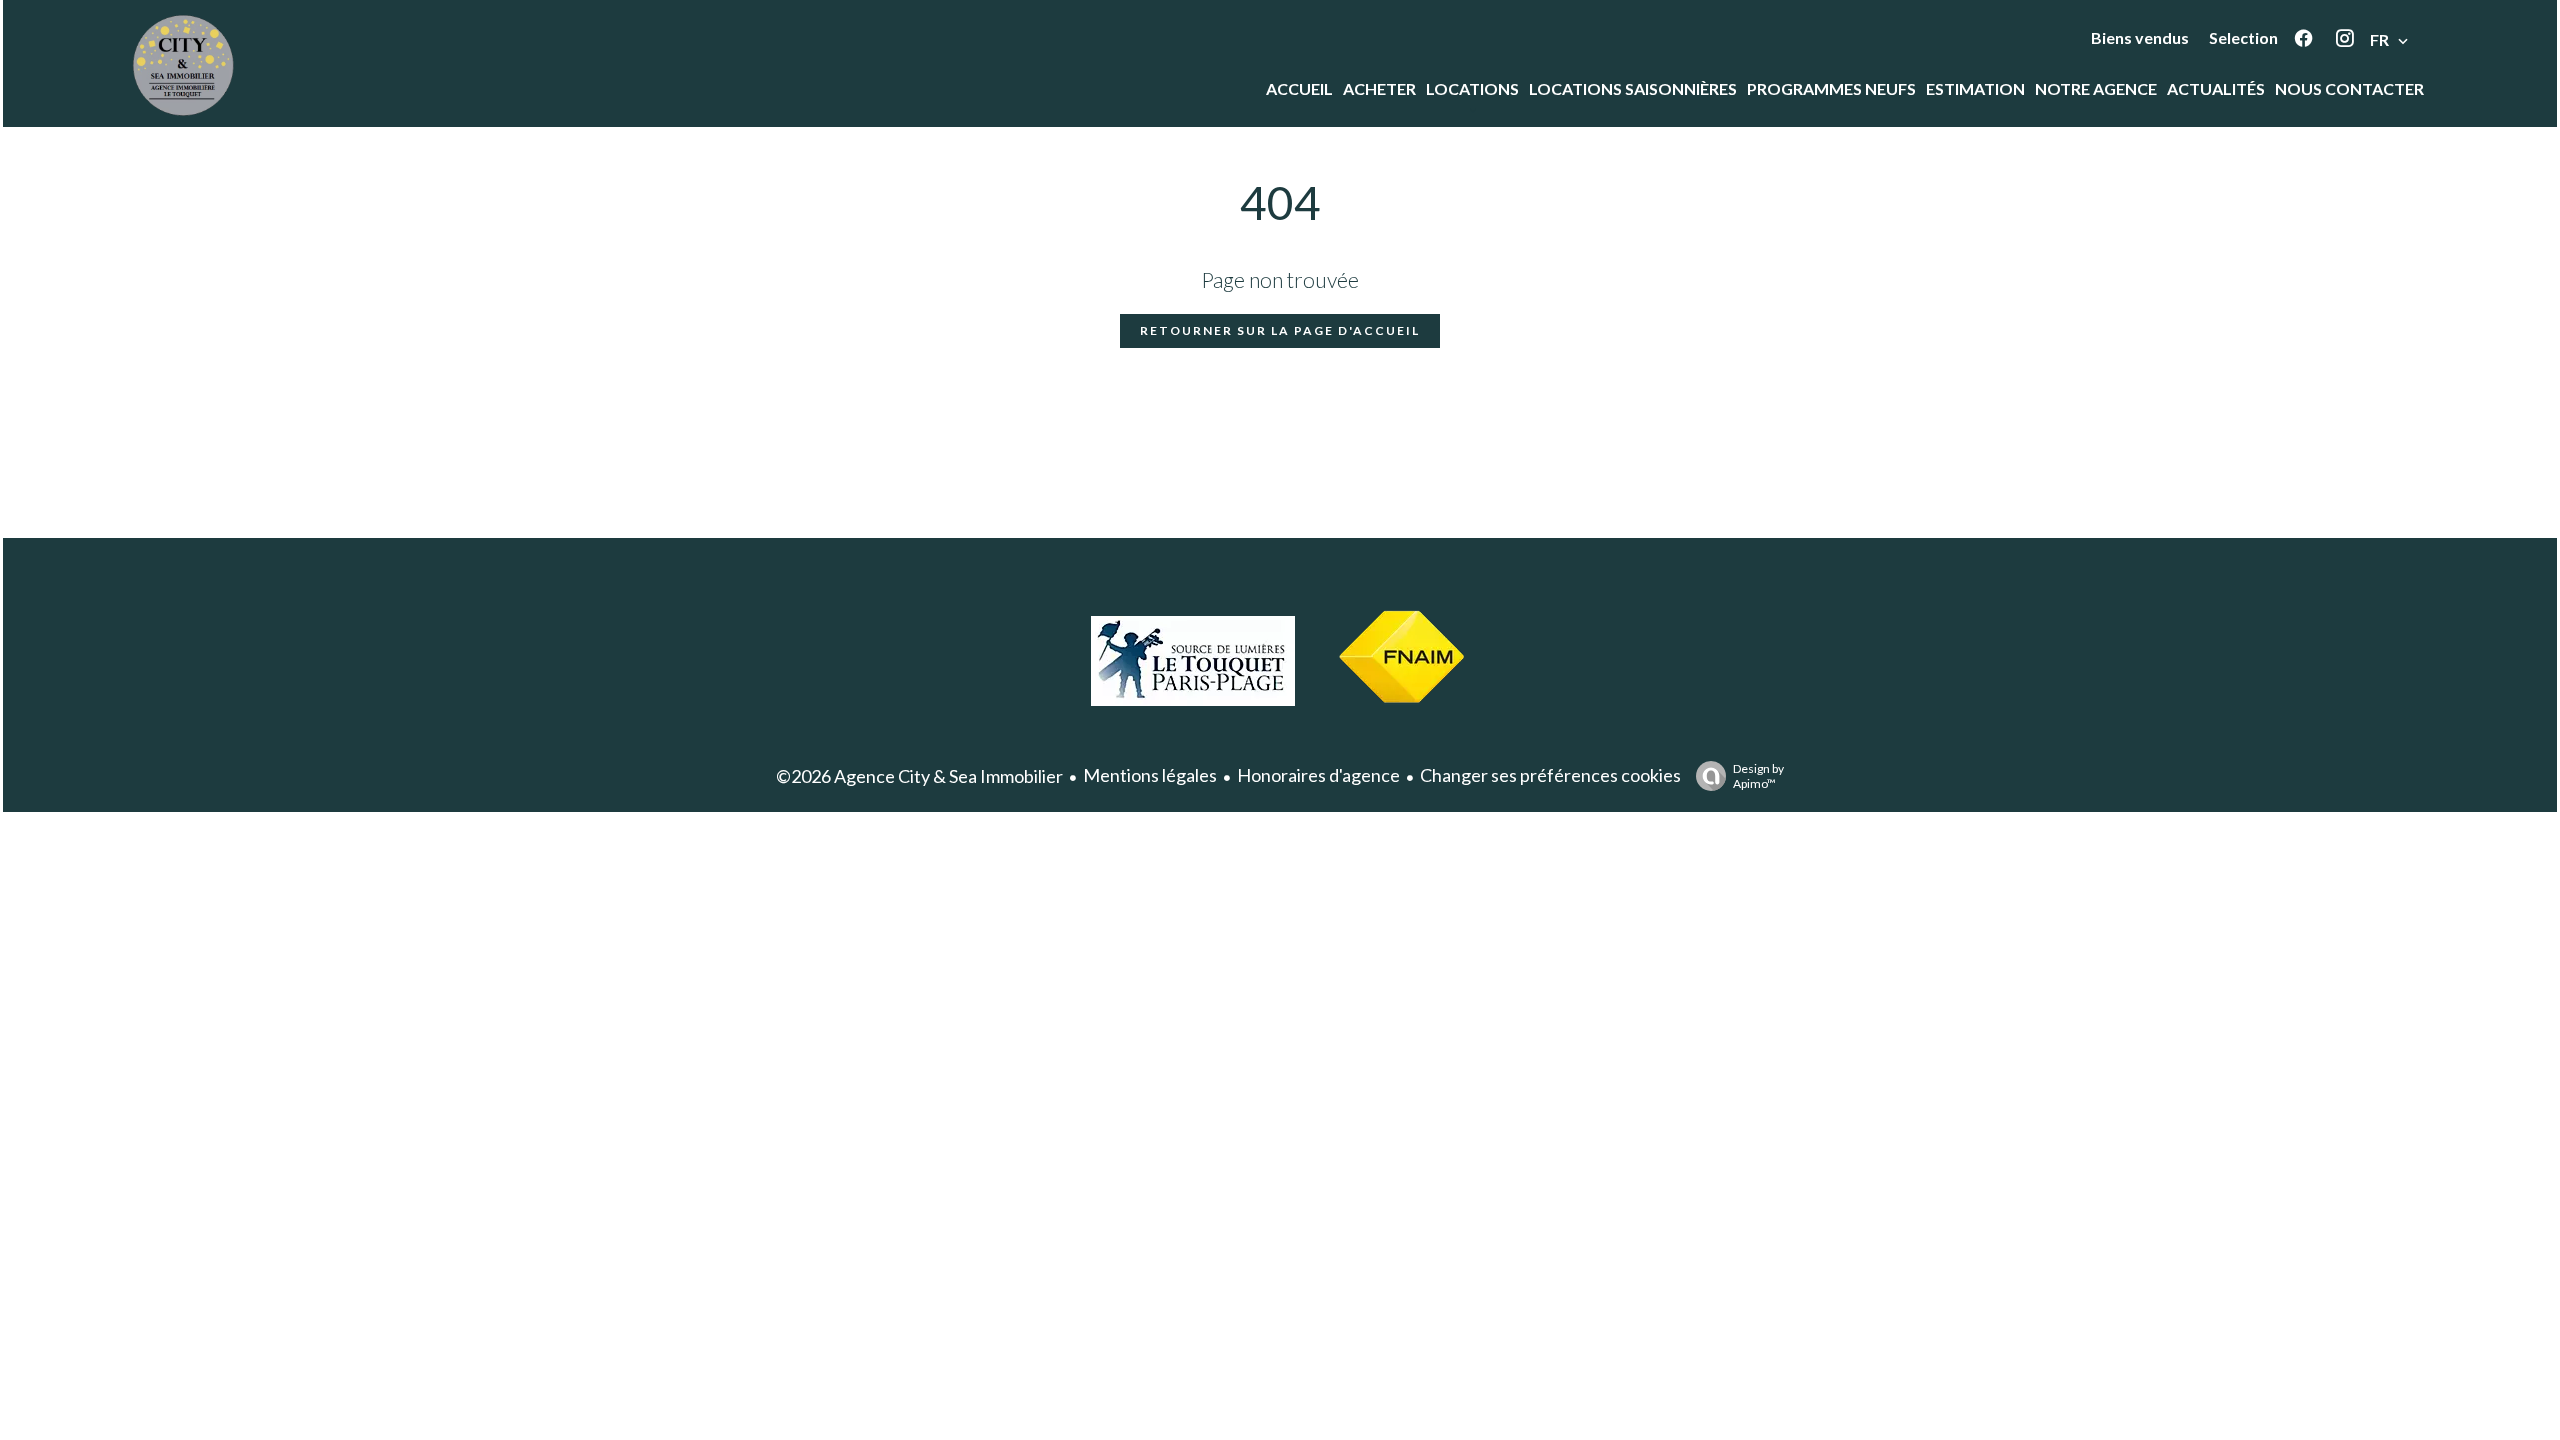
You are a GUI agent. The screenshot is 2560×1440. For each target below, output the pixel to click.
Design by (1758, 776)
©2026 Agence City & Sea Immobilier (919, 776)
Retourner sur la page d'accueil (1280, 330)
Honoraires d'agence (1318, 775)
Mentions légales (1150, 775)
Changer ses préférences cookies (1550, 775)
